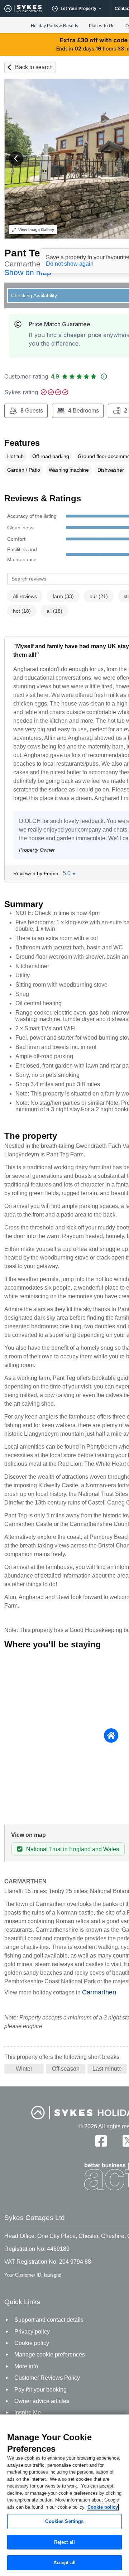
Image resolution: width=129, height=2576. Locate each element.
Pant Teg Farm (39, 253)
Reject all (64, 2542)
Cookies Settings (64, 2521)
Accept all (64, 2563)
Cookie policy (103, 2507)
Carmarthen (99, 1992)
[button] (16, 159)
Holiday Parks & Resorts (54, 26)
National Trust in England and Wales (73, 1849)
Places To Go (102, 26)
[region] (64, 2495)
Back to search (34, 67)
